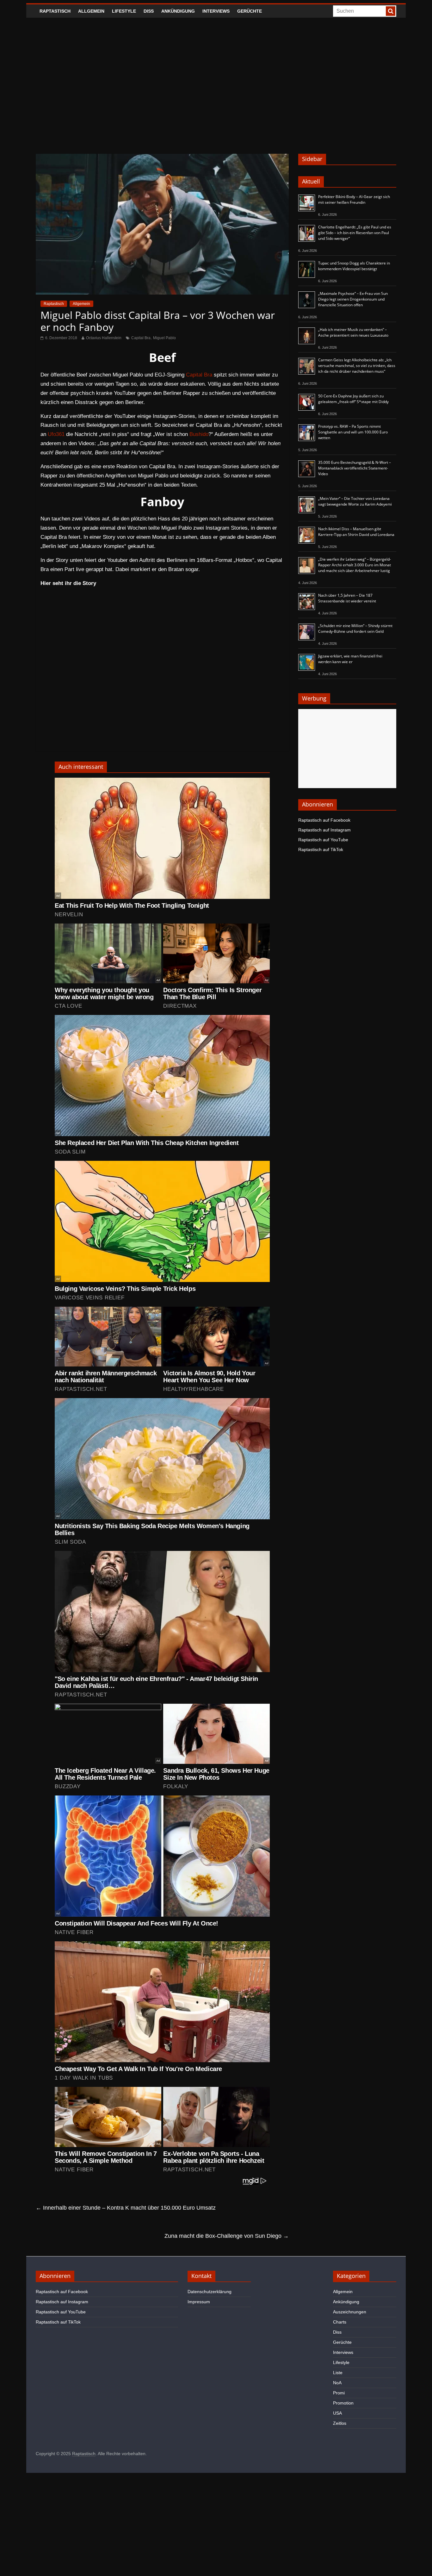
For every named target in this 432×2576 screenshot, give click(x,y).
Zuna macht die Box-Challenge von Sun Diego (227, 2236)
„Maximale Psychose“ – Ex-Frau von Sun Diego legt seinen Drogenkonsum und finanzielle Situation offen (353, 299)
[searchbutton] (391, 11)
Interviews (216, 11)
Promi (339, 2393)
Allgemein (91, 11)
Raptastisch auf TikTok (321, 849)
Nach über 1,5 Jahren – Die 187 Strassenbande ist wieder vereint (347, 598)
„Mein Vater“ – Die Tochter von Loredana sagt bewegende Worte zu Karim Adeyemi (355, 501)
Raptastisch (55, 11)
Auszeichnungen (350, 2312)
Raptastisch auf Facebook (324, 820)
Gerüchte (250, 11)
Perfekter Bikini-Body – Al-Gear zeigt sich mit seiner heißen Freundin (354, 199)
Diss (149, 11)
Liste (338, 2373)
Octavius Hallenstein (104, 338)
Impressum (199, 2302)
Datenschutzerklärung (210, 2292)
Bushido (199, 434)
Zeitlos (340, 2423)
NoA (337, 2383)
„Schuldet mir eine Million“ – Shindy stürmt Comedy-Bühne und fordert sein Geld (355, 628)
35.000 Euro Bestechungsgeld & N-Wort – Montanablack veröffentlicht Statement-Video (355, 468)
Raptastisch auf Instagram (324, 830)
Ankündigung (178, 11)
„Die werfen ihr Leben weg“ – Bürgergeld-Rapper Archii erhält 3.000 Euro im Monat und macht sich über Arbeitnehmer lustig (355, 565)
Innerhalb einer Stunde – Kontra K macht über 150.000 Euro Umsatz (126, 2208)
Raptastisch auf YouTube (323, 840)
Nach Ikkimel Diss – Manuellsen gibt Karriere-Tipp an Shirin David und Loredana (356, 532)
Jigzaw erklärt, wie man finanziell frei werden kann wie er (350, 659)
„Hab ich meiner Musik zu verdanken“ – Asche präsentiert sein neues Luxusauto (353, 332)
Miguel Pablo (164, 338)
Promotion (343, 2403)
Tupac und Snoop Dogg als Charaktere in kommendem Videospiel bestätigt (354, 266)
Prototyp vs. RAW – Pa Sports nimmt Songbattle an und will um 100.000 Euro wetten (353, 432)
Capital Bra (141, 338)
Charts (340, 2322)
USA (337, 2413)
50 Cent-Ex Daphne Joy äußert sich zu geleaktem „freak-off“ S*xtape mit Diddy (353, 399)
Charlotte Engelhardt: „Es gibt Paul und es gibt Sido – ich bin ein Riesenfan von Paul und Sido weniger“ (355, 233)
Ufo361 (56, 434)
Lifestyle (124, 11)
